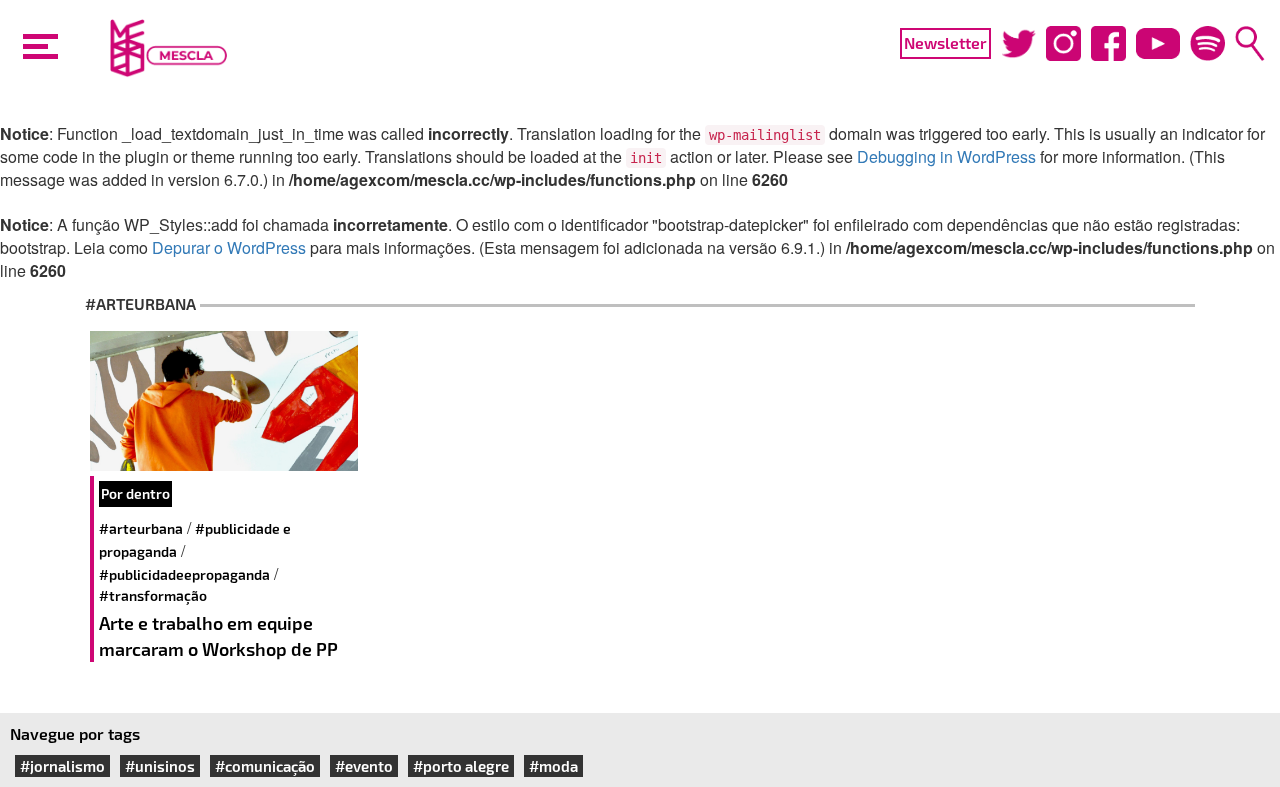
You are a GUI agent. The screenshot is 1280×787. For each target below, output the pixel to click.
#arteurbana (141, 528)
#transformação (153, 595)
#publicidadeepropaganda (184, 574)
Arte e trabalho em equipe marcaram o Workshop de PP (218, 636)
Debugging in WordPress (946, 156)
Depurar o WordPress (229, 247)
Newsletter (945, 42)
